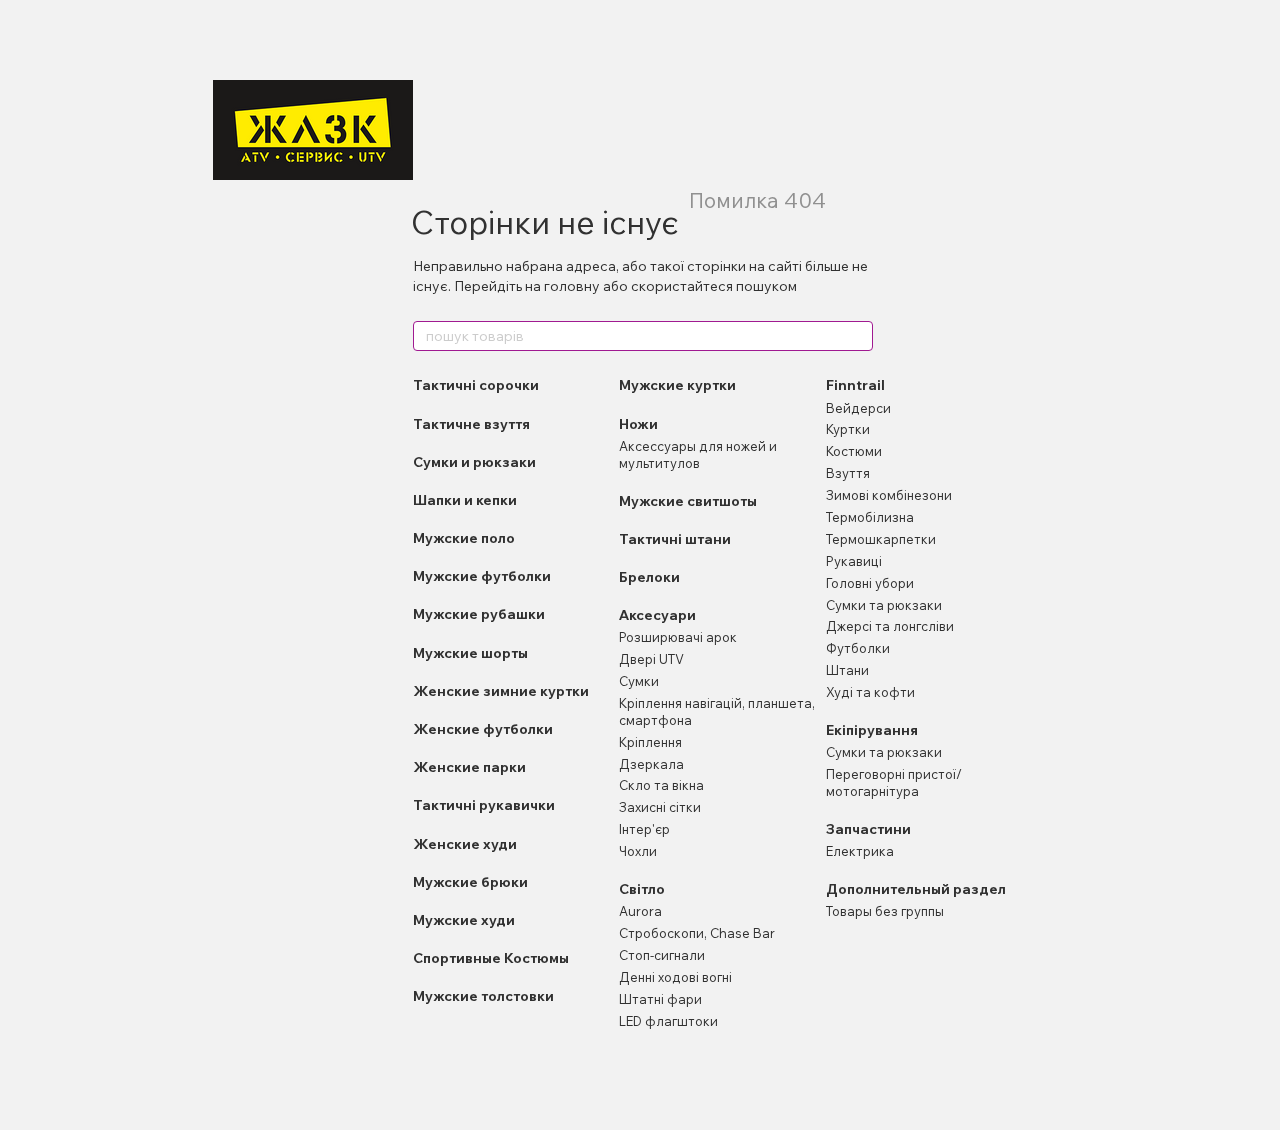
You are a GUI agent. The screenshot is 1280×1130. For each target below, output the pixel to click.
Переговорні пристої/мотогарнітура (894, 782)
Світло (642, 889)
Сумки (639, 681)
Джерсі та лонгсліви (890, 626)
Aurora (640, 911)
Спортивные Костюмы (491, 958)
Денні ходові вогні (675, 977)
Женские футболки (483, 729)
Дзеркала (651, 764)
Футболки (858, 648)
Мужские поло (464, 538)
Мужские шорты (470, 653)
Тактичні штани (675, 539)
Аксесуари (657, 615)
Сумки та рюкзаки (884, 605)
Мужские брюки (470, 882)
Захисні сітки (660, 807)
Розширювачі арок (678, 637)
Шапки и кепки (465, 500)
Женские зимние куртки (501, 691)
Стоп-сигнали (662, 955)
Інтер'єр (644, 829)
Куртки (848, 429)
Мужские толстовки (483, 996)
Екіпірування (872, 730)
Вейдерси (858, 408)
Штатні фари (660, 999)
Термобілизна (870, 517)
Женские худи (465, 844)
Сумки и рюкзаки (474, 462)
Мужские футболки (482, 576)
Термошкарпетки (881, 539)
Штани (847, 670)
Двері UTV (651, 659)
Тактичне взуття (471, 424)
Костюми (854, 451)
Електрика (860, 851)
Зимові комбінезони (889, 495)
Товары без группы (885, 911)
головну (572, 286)
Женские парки (469, 767)
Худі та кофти (870, 692)
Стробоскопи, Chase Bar (697, 933)
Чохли (638, 851)
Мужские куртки (677, 385)
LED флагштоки (668, 1021)
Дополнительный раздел (916, 889)
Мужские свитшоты (688, 501)
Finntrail (855, 385)
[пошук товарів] (857, 336)
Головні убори (870, 583)
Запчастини (868, 829)
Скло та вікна (661, 785)
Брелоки (649, 577)
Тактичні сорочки (476, 385)
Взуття (848, 473)
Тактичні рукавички (484, 805)
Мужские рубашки (479, 614)
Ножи (638, 424)
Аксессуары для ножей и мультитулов (698, 454)
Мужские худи (464, 920)
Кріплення (650, 742)
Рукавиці (854, 561)
